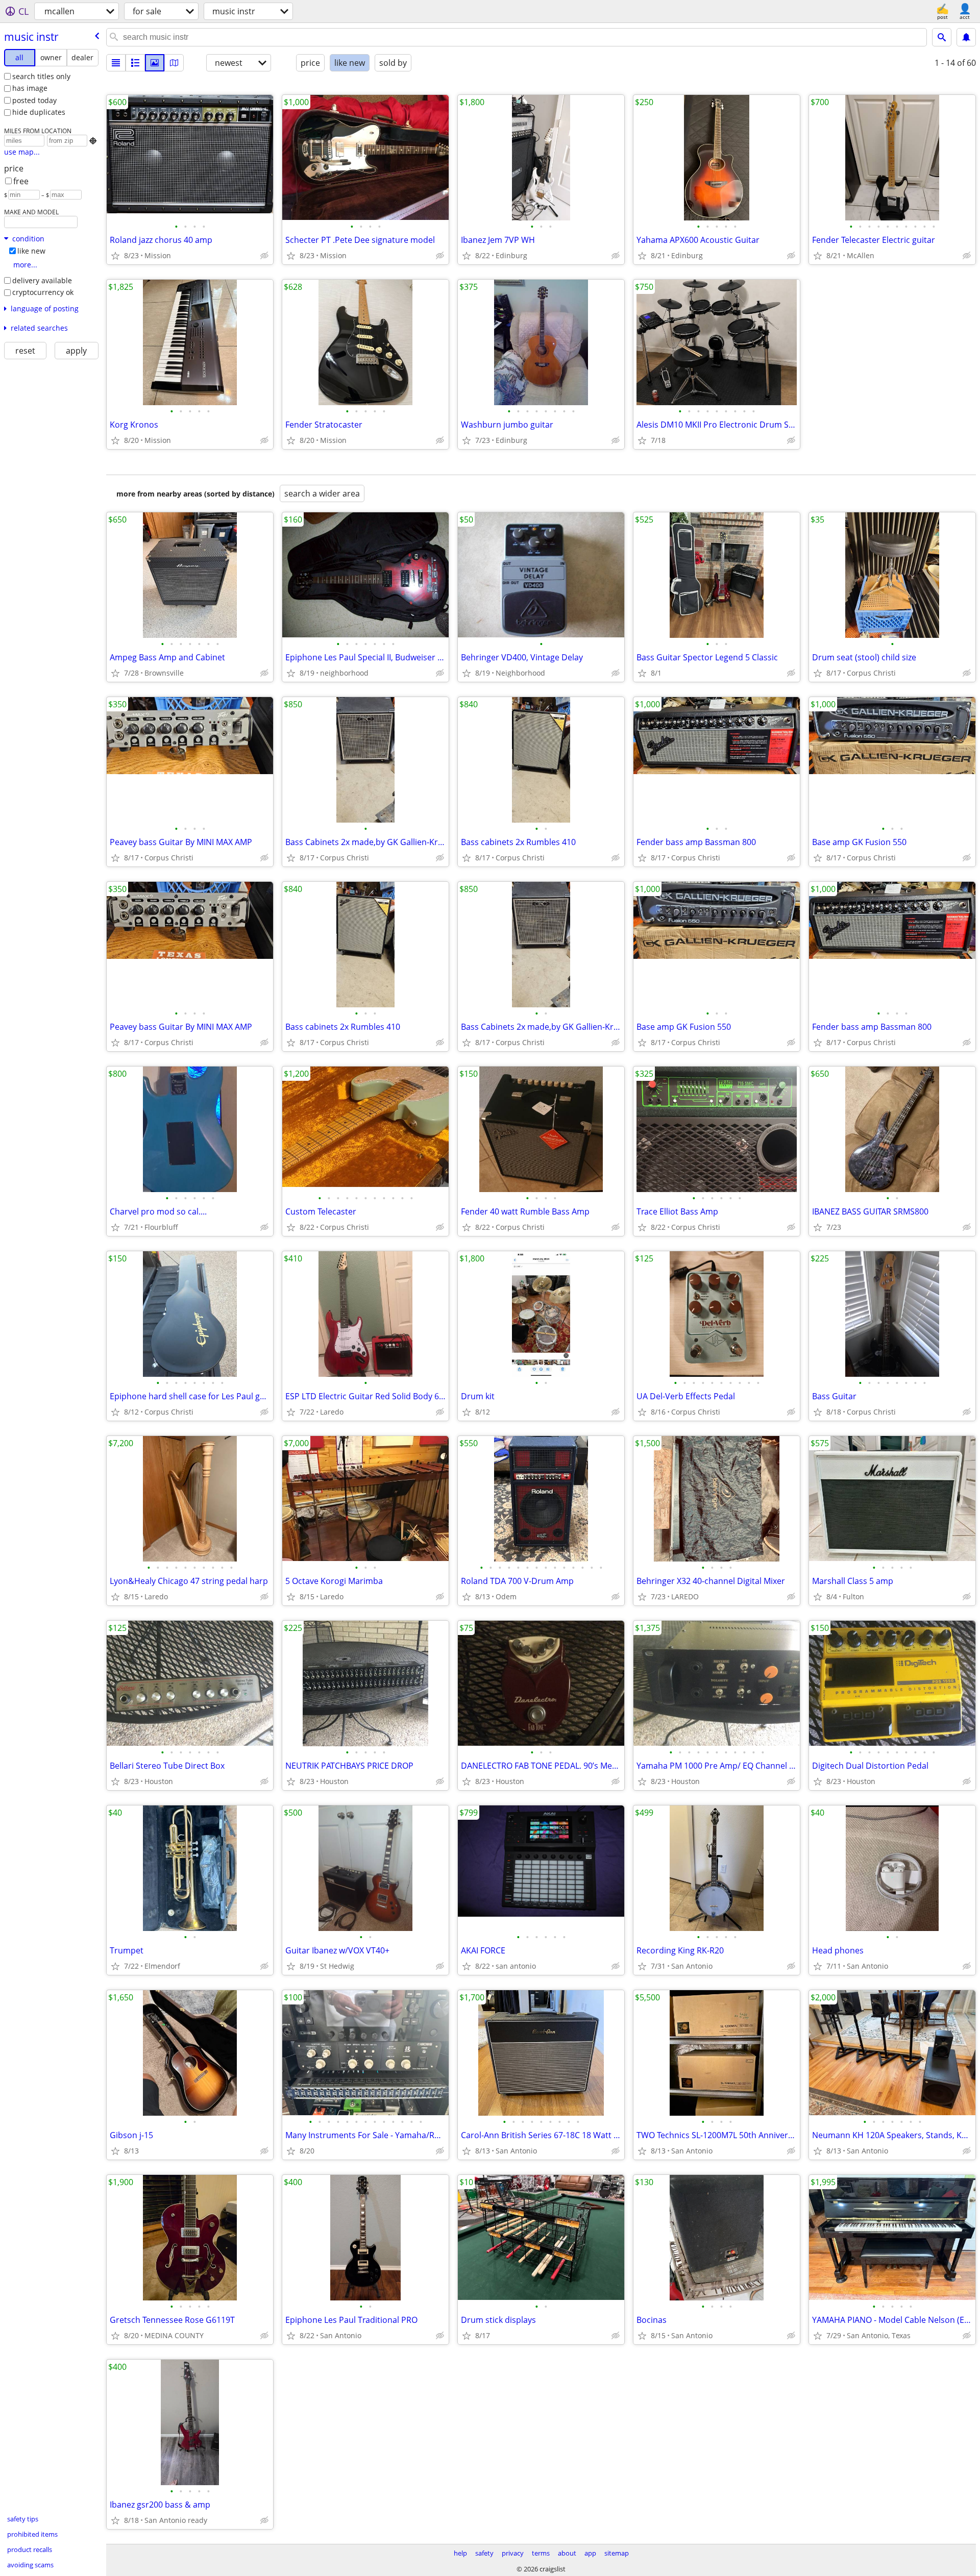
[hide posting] (264, 256)
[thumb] (135, 63)
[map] (174, 63)
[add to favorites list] (115, 256)
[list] (116, 63)
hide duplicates (39, 112)
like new (31, 251)
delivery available (42, 280)
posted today (34, 100)
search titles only (41, 76)
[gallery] (155, 63)
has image (30, 88)
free (21, 181)
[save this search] (966, 37)
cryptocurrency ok (43, 292)
